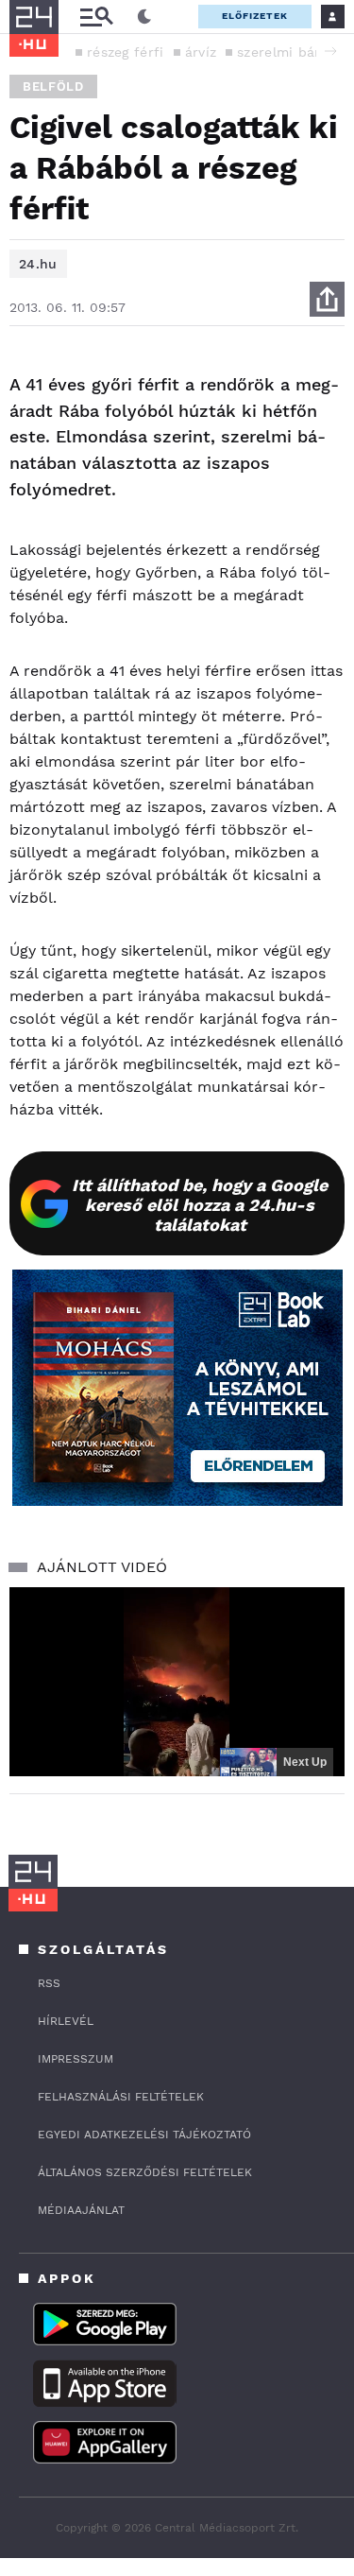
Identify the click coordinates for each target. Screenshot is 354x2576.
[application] (177, 1682)
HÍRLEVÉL (66, 2021)
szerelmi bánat (287, 52)
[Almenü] (96, 17)
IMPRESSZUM (76, 2059)
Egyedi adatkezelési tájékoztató (144, 2135)
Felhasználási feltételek (121, 2097)
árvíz (201, 52)
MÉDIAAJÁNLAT (81, 2210)
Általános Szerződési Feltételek (145, 2172)
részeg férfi (126, 52)
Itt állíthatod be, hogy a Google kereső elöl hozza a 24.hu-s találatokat (200, 1205)
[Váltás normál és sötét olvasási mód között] (144, 17)
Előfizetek (255, 16)
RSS (49, 1983)
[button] (330, 51)
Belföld (53, 86)
